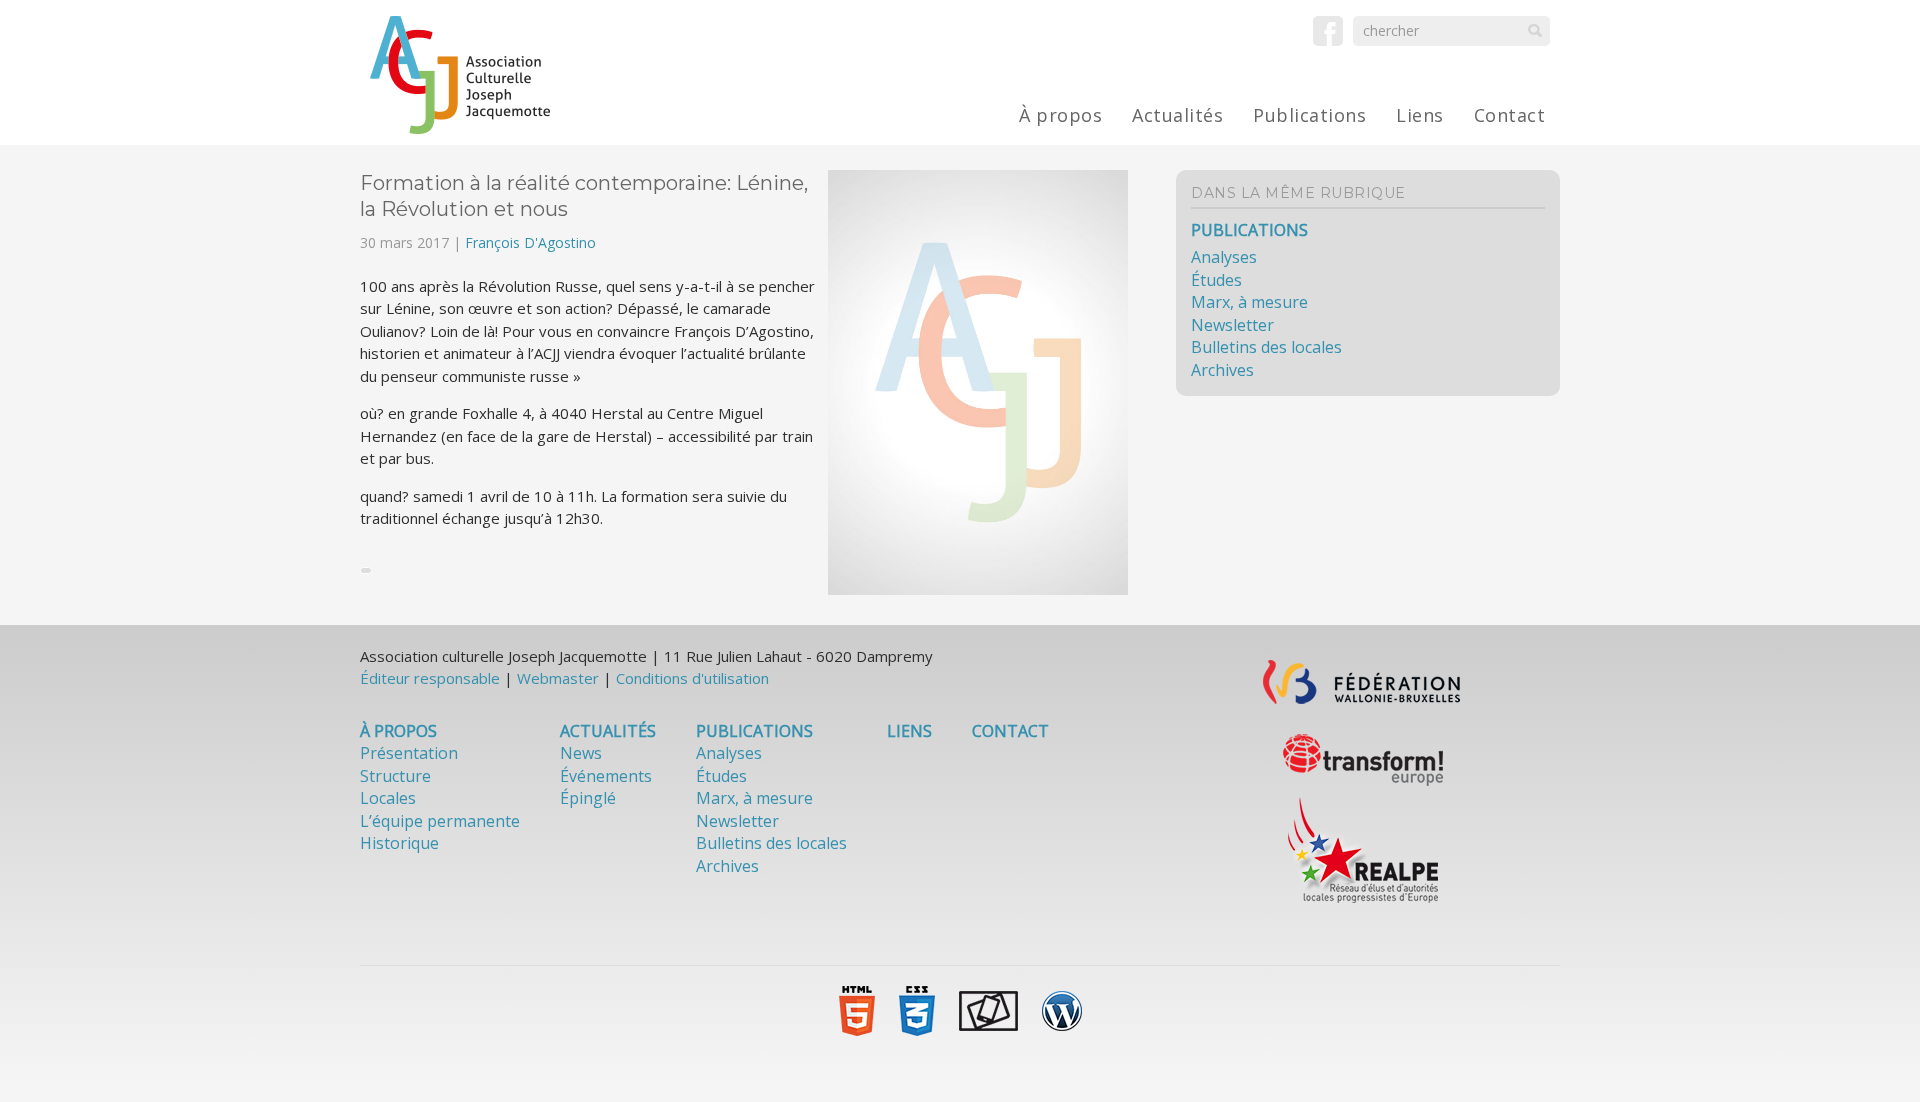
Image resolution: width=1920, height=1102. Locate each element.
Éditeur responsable (430, 678)
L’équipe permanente (440, 821)
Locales (388, 798)
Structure (395, 776)
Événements (606, 776)
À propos (1060, 115)
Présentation (409, 753)
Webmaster (558, 678)
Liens (1420, 115)
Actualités (1177, 115)
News (581, 753)
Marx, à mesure (1249, 302)
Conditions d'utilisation (692, 678)
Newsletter (1232, 325)
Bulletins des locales (1266, 347)
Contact (1510, 115)
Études (1216, 280)
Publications (1309, 115)
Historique (399, 843)
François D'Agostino (530, 242)
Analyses (1224, 257)
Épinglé (588, 798)
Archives (1222, 370)
